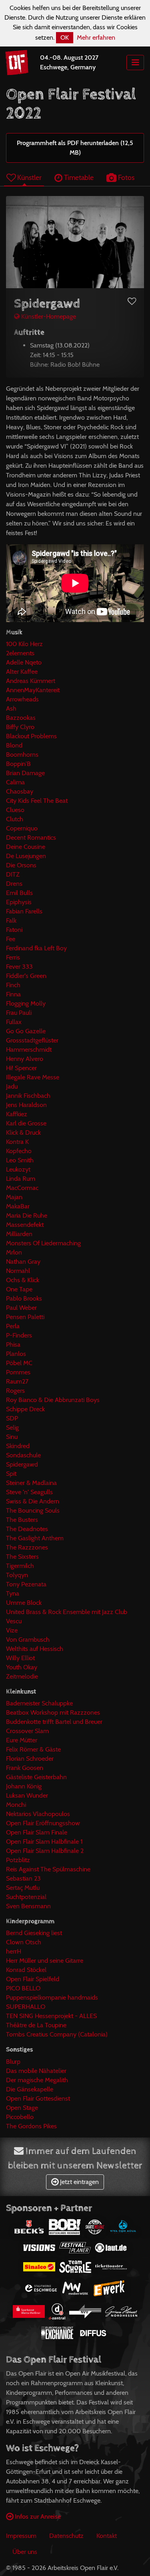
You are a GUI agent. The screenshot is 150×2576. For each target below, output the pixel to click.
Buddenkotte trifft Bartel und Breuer (54, 1722)
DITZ (13, 874)
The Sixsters (22, 1557)
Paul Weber (21, 1308)
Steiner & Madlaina (31, 1483)
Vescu (14, 1621)
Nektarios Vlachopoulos (38, 1814)
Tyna (13, 1593)
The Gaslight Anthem (35, 1538)
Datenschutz (66, 2536)
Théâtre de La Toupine (36, 2025)
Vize (12, 1630)
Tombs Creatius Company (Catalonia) (57, 2034)
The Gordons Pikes (31, 2126)
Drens (14, 884)
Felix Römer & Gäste (33, 1749)
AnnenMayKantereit (33, 690)
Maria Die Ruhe (27, 1215)
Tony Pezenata (26, 1584)
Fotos (125, 177)
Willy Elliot (20, 1658)
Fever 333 (19, 967)
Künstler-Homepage (48, 316)
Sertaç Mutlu (23, 1888)
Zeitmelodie (22, 1676)
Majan (14, 1197)
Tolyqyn (17, 1575)
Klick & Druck (23, 1132)
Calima (15, 782)
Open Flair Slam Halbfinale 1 (44, 1842)
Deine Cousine (26, 847)
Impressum (21, 2536)
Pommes (18, 1372)
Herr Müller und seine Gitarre (45, 1961)
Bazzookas (21, 718)
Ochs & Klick (23, 1280)
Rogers (15, 1391)
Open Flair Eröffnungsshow (43, 1823)
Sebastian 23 (23, 1878)
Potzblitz (18, 1860)
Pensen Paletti (25, 1317)
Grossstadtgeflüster (32, 1040)
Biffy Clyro (20, 727)
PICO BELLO (23, 1988)
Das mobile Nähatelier (36, 2071)
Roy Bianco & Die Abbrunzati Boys (53, 1400)
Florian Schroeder (30, 1759)
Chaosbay (20, 791)
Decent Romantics (31, 837)
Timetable (78, 177)
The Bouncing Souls (33, 1510)
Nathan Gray (23, 1262)
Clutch (15, 819)
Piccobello (20, 2117)
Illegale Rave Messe (33, 1077)
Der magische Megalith (37, 2080)
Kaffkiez (17, 1114)
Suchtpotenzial (26, 1897)
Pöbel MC (19, 1363)
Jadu (12, 1086)
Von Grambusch (28, 1640)
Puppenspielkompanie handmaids (52, 1997)
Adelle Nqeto (24, 662)
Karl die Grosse (26, 1123)
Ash (11, 708)
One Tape (19, 1289)
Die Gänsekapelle (30, 2089)
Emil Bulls (19, 893)
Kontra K (17, 1142)
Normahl (18, 1271)
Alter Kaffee (22, 672)
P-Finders (19, 1335)
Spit (11, 1474)
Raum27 (17, 1381)
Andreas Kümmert (31, 681)
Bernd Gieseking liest (34, 1933)
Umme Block (24, 1603)
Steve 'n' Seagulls (29, 1492)
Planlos (16, 1354)
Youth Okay (22, 1667)
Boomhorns (22, 755)
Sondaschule (23, 1455)
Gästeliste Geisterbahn (36, 1777)
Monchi (16, 1805)
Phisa (13, 1345)
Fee (11, 939)
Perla (13, 1326)
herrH (14, 1951)
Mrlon (14, 1252)
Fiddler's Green (26, 976)
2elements (20, 653)
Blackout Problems (31, 736)
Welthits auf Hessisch (35, 1649)
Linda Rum (21, 1179)
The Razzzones (27, 1547)
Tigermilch (20, 1566)
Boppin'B (18, 764)
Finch (13, 985)
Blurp (13, 2062)
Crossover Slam (27, 1731)
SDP (12, 1418)
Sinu (12, 1437)
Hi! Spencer (21, 1068)
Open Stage (22, 2108)
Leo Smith (20, 1160)
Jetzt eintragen (79, 2182)
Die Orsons (21, 865)
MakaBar (18, 1206)
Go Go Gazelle (26, 1031)
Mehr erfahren (96, 37)
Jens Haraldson (26, 1105)
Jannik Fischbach (28, 1096)
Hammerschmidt (29, 1050)
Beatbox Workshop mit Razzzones (53, 1712)
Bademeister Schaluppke (39, 1703)
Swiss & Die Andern (33, 1501)
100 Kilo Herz (24, 644)
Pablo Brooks (24, 1298)
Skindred (18, 1446)
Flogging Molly (26, 1003)
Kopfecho (19, 1151)
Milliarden (19, 1234)
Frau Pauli (19, 1013)
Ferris (13, 957)
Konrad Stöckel (26, 1970)
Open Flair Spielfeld (33, 1979)
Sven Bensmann (28, 1906)
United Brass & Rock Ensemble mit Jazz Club (67, 1612)
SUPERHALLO (26, 2007)
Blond (14, 745)
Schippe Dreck (25, 1409)
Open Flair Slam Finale (37, 1832)
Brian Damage (25, 773)
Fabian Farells (24, 911)
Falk (11, 920)
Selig (12, 1427)
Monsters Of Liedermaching (43, 1243)
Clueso (15, 810)
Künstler (29, 177)
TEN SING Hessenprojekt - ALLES (51, 2016)
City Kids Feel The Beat (37, 801)
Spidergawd (22, 1464)
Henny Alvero (25, 1059)
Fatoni (14, 930)
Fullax (14, 1022)
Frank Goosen (25, 1768)
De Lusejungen (26, 856)
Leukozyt (18, 1169)
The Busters (22, 1520)
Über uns (25, 2552)
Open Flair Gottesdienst (38, 2098)
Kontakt (107, 2536)
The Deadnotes (27, 1529)
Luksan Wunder (27, 1795)
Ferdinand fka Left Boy (36, 948)
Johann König (24, 1786)
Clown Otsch (24, 1942)
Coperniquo (22, 828)
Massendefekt (25, 1225)
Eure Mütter (22, 1740)
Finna (13, 994)
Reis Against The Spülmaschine (48, 1869)
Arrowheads (22, 699)
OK (65, 37)
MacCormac (22, 1188)
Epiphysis (19, 902)
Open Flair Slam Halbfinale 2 (45, 1851)
